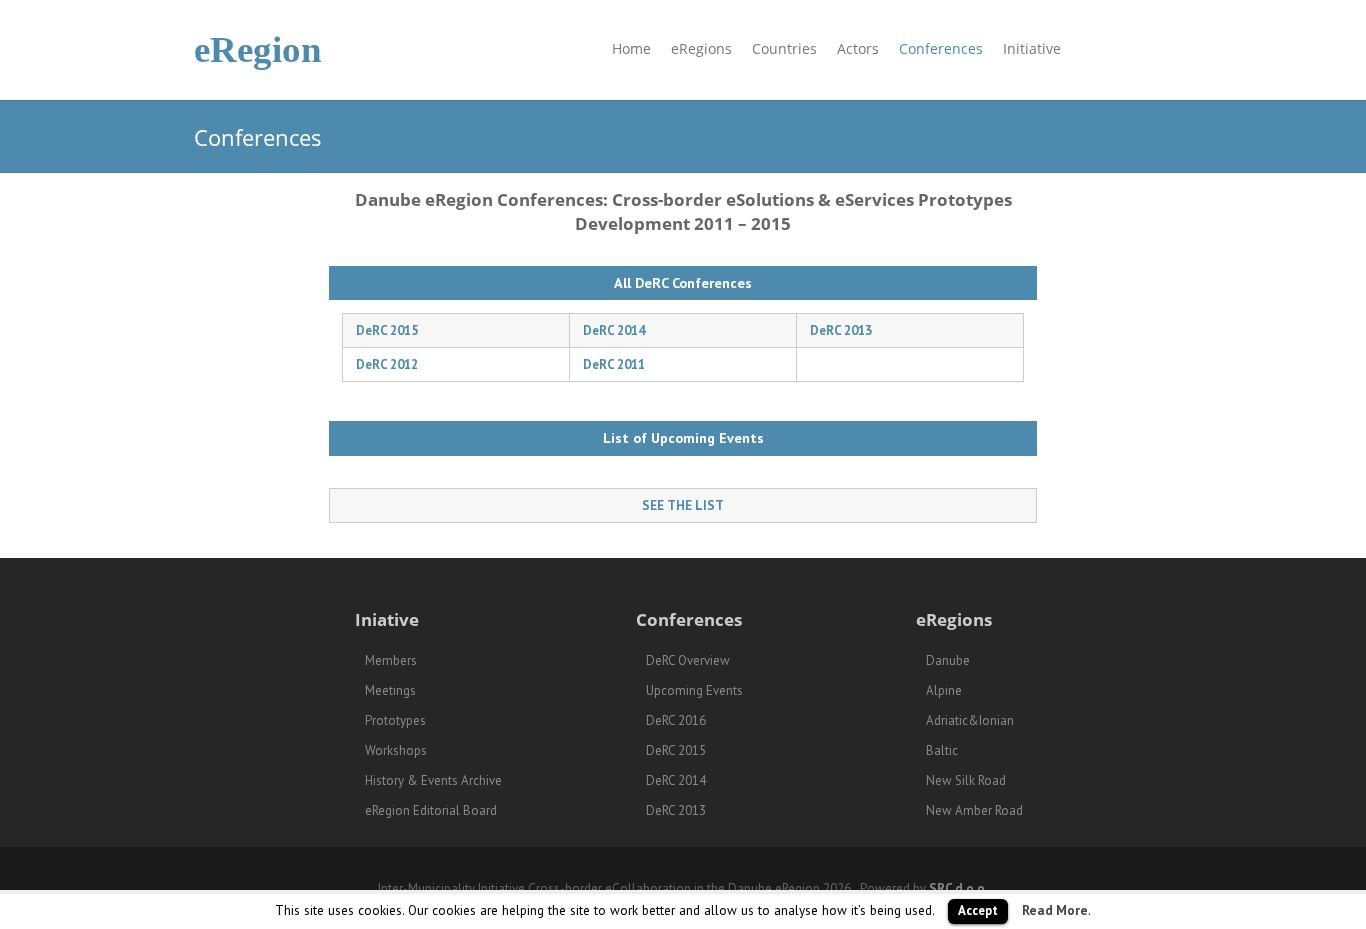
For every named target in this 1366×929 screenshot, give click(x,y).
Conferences (941, 48)
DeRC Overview (688, 660)
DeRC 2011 (614, 364)
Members (391, 660)
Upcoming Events (694, 690)
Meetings (390, 690)
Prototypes (395, 720)
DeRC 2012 (387, 364)
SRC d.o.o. (958, 888)
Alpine (944, 690)
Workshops (396, 750)
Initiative (1032, 48)
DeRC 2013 (841, 330)
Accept (978, 910)
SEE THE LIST (683, 505)
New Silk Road (966, 780)
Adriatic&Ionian (970, 720)
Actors (858, 48)
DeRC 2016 (676, 720)
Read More (1055, 910)
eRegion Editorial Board (431, 810)
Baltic (942, 750)
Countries (784, 48)
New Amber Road (974, 810)
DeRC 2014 (614, 330)
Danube (948, 660)
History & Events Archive (433, 780)
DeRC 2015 (387, 330)
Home (631, 48)
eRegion (258, 49)
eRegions (701, 48)
